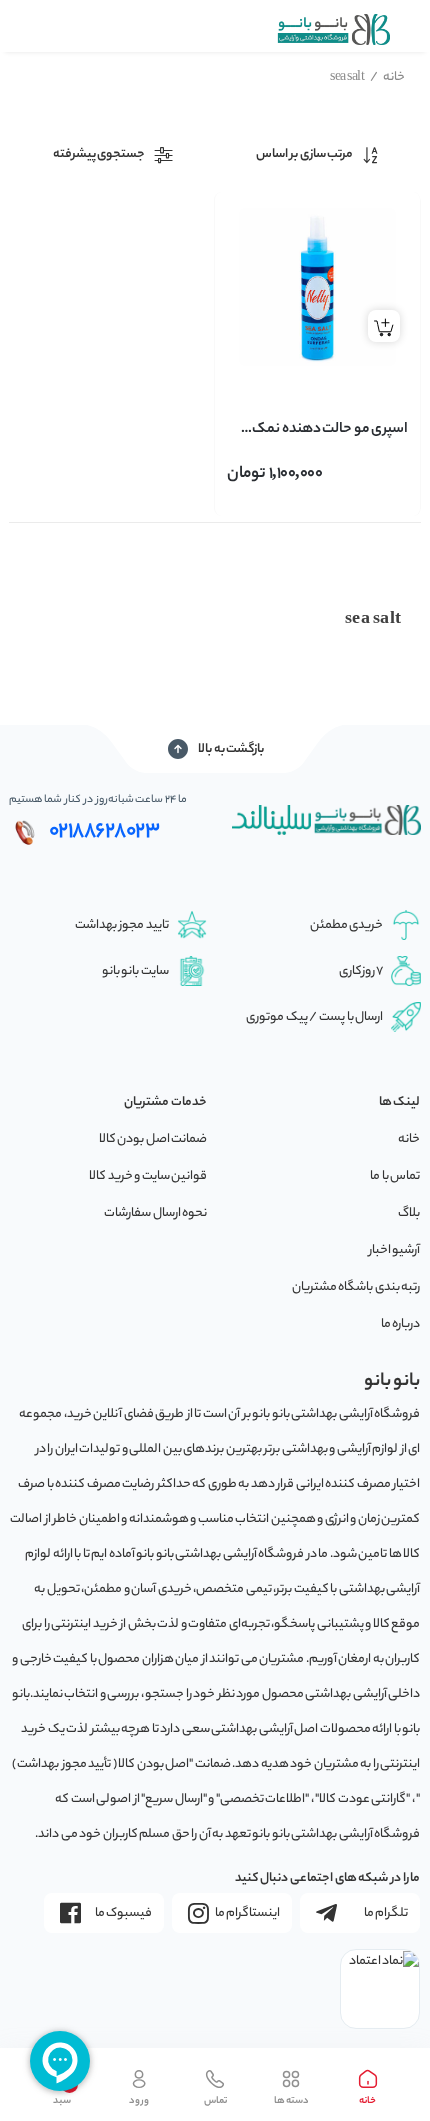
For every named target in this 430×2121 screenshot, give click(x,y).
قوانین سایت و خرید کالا (148, 1176)
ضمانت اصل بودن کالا (153, 1139)
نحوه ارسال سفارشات (155, 1213)
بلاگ (409, 1213)
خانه (388, 77)
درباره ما (401, 1324)
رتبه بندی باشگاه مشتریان (356, 1287)
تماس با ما (395, 1176)
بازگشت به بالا (231, 749)
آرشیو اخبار (395, 1250)
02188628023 (104, 832)
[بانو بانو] (333, 29)
